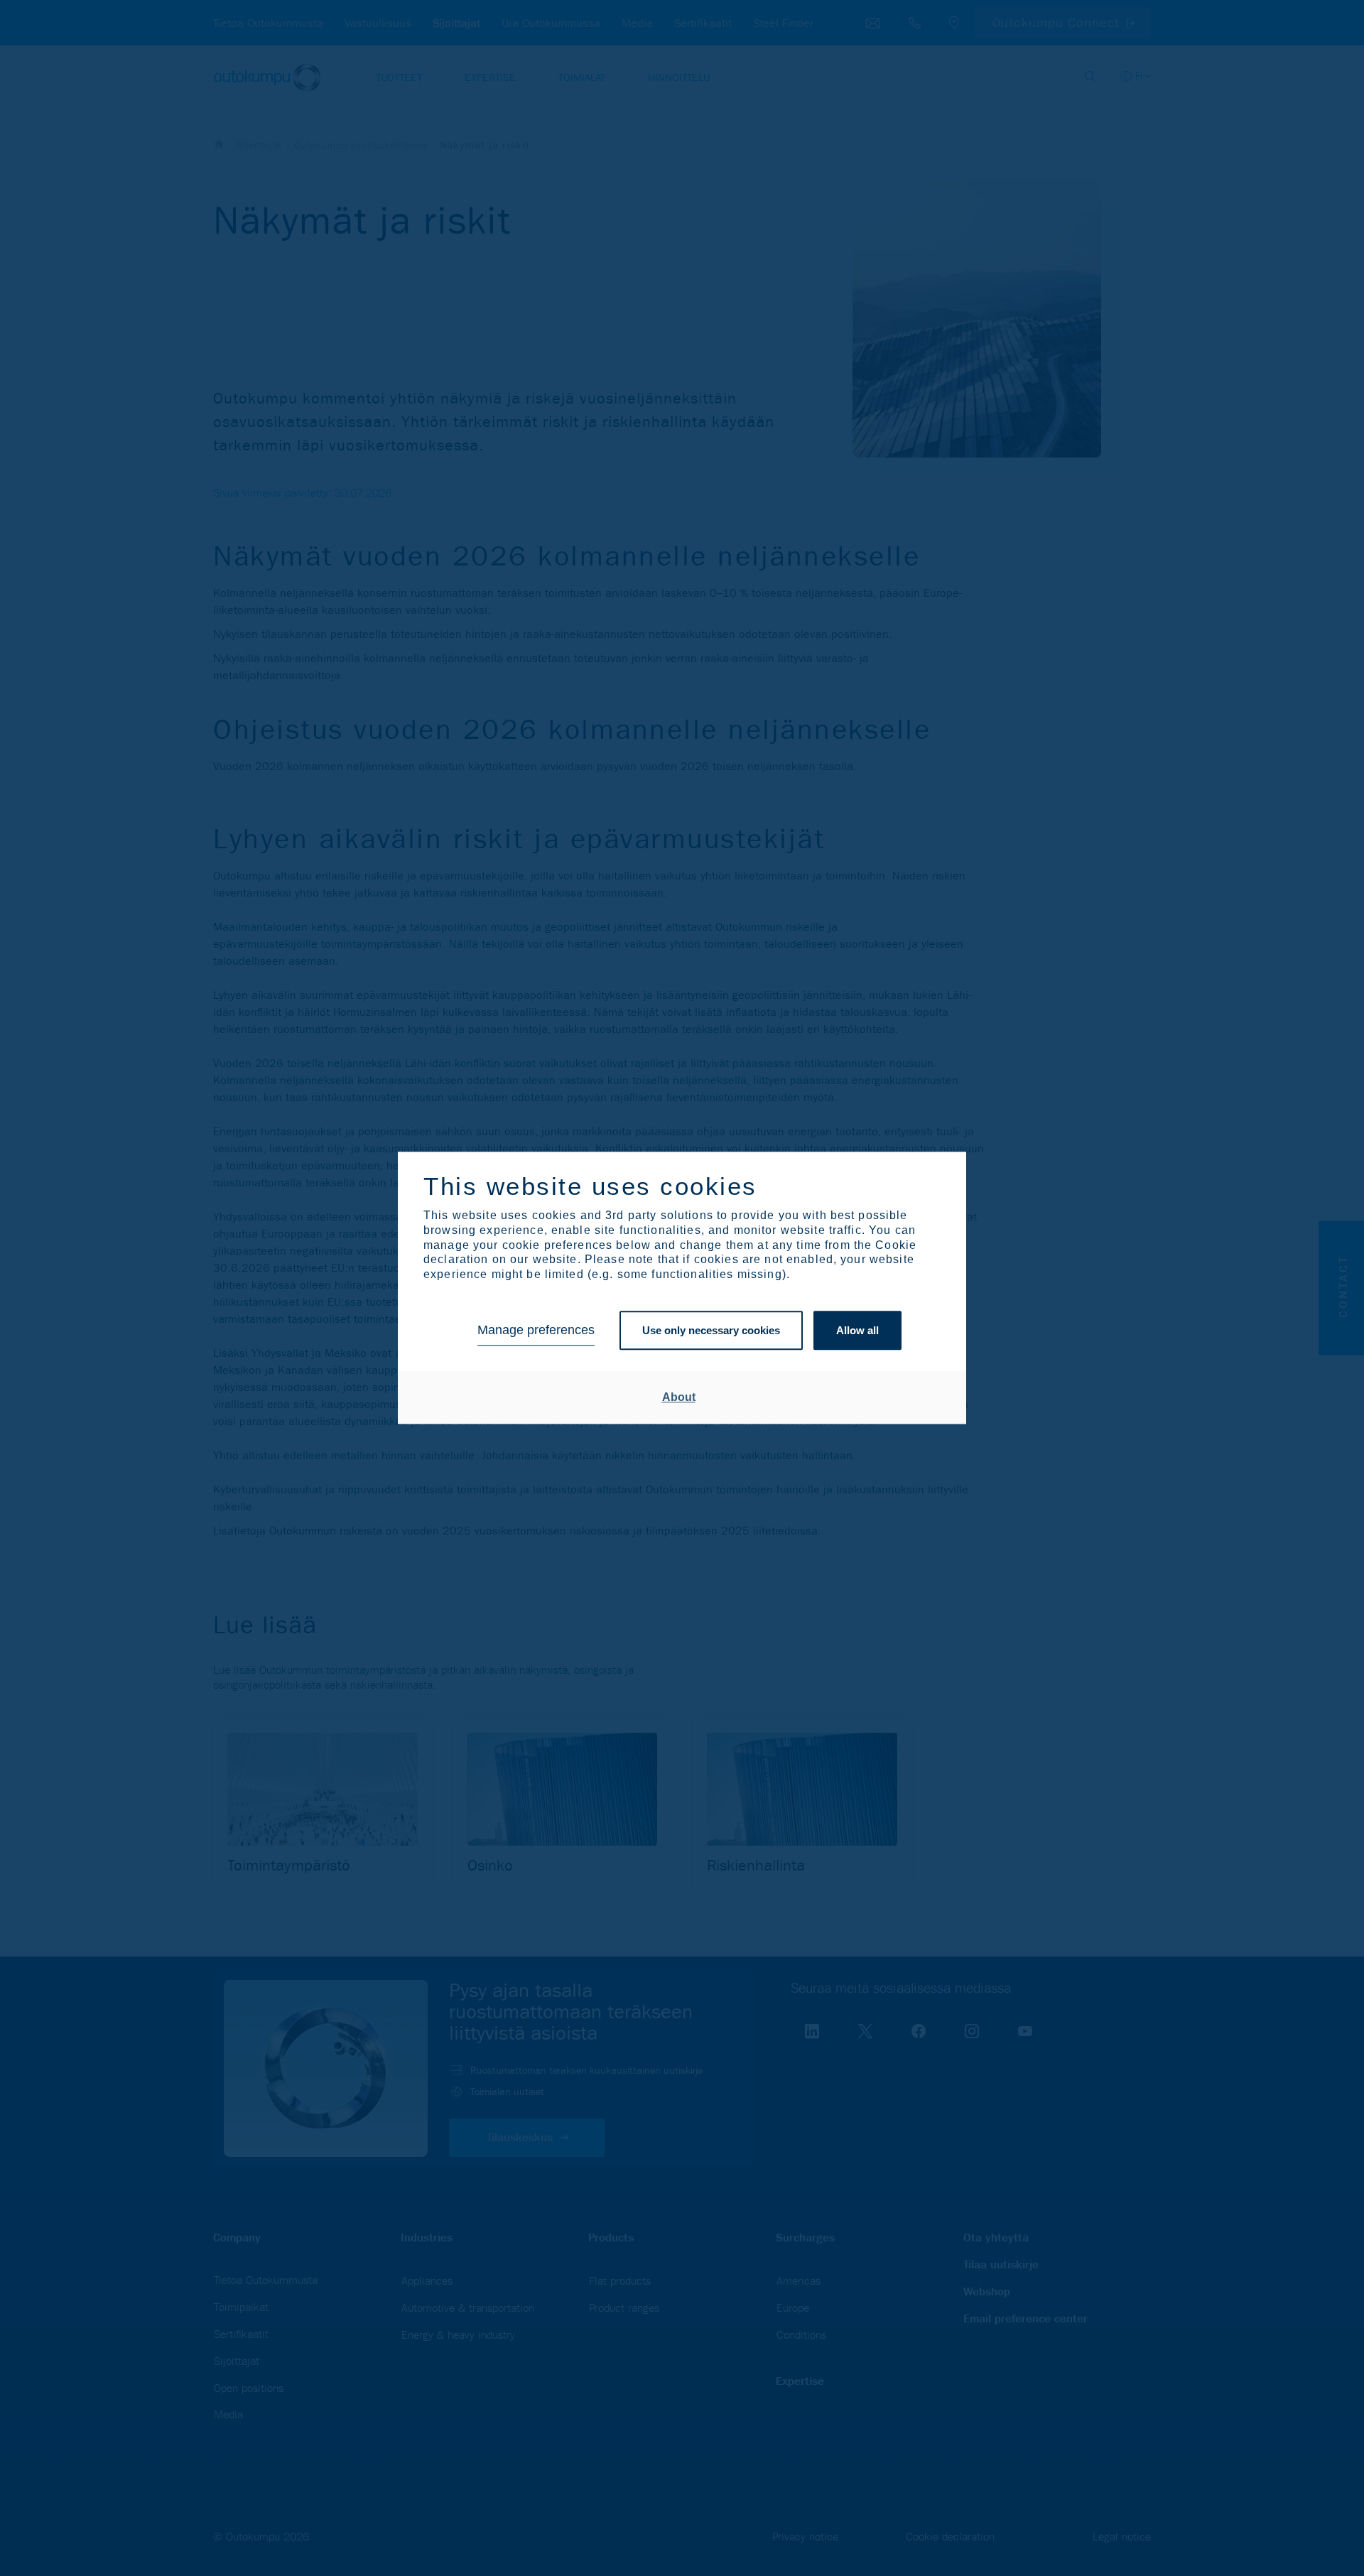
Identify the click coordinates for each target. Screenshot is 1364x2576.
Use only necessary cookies (711, 1330)
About (679, 1397)
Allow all (857, 1330)
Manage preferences (536, 1331)
